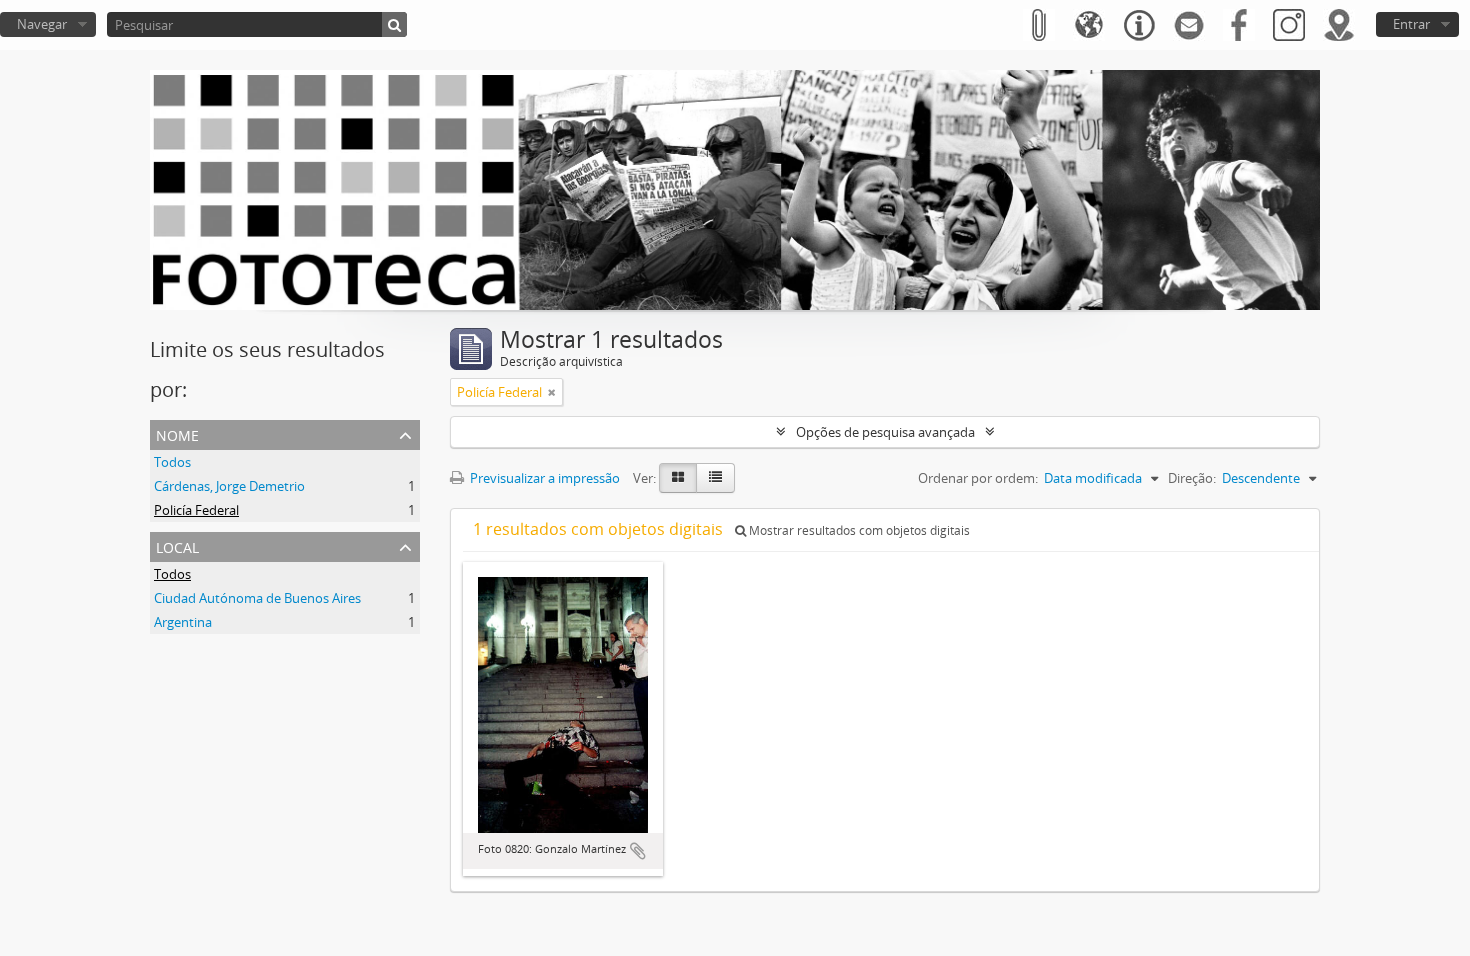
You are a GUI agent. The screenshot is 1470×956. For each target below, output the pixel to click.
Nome (177, 433)
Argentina (183, 622)
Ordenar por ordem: (978, 478)
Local (177, 545)
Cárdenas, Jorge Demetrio (229, 486)
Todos (172, 462)
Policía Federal (196, 510)
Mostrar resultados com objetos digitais (858, 530)
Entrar (1411, 24)
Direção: (1192, 478)
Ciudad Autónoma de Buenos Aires (257, 598)
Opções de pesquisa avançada (885, 432)
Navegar (42, 24)
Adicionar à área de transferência (638, 851)
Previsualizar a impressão (543, 478)
